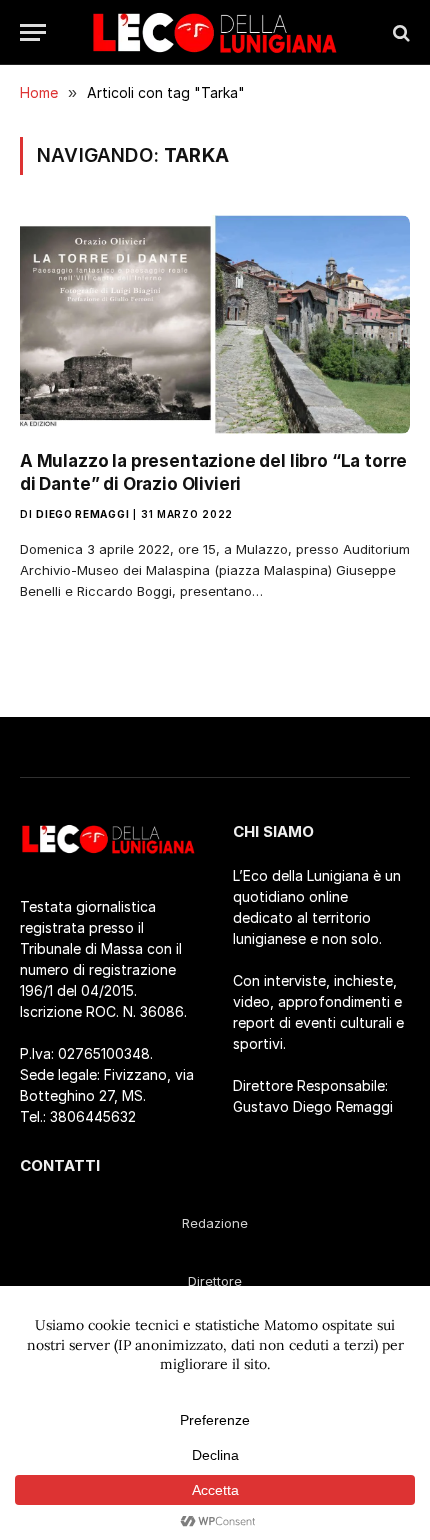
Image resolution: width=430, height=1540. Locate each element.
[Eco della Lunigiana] (215, 32)
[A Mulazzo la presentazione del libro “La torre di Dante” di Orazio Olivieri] (215, 324)
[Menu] (33, 32)
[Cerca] (399, 32)
